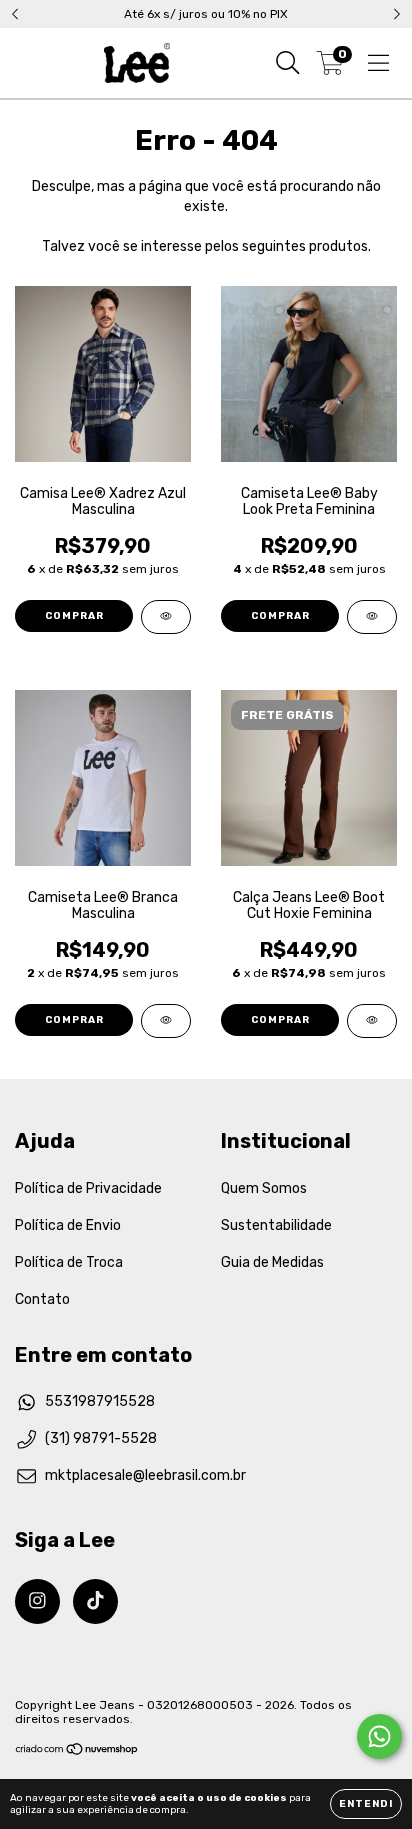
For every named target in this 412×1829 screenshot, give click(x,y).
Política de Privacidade (88, 1188)
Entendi (366, 1804)
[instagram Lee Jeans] (37, 1601)
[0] (330, 68)
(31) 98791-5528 (101, 1438)
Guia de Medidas (272, 1262)
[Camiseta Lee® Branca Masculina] (166, 1021)
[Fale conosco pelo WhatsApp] (379, 1736)
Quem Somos (264, 1188)
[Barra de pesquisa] (288, 63)
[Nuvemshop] (77, 1752)
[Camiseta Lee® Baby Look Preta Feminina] (372, 617)
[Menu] (378, 63)
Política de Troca (69, 1262)
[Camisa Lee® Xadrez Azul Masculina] (166, 617)
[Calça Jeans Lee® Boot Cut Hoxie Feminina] (372, 1021)
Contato (42, 1299)
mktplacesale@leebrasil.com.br (145, 1475)
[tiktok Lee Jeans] (95, 1601)
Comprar (74, 616)
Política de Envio (68, 1225)
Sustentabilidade (276, 1225)
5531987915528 (100, 1401)
